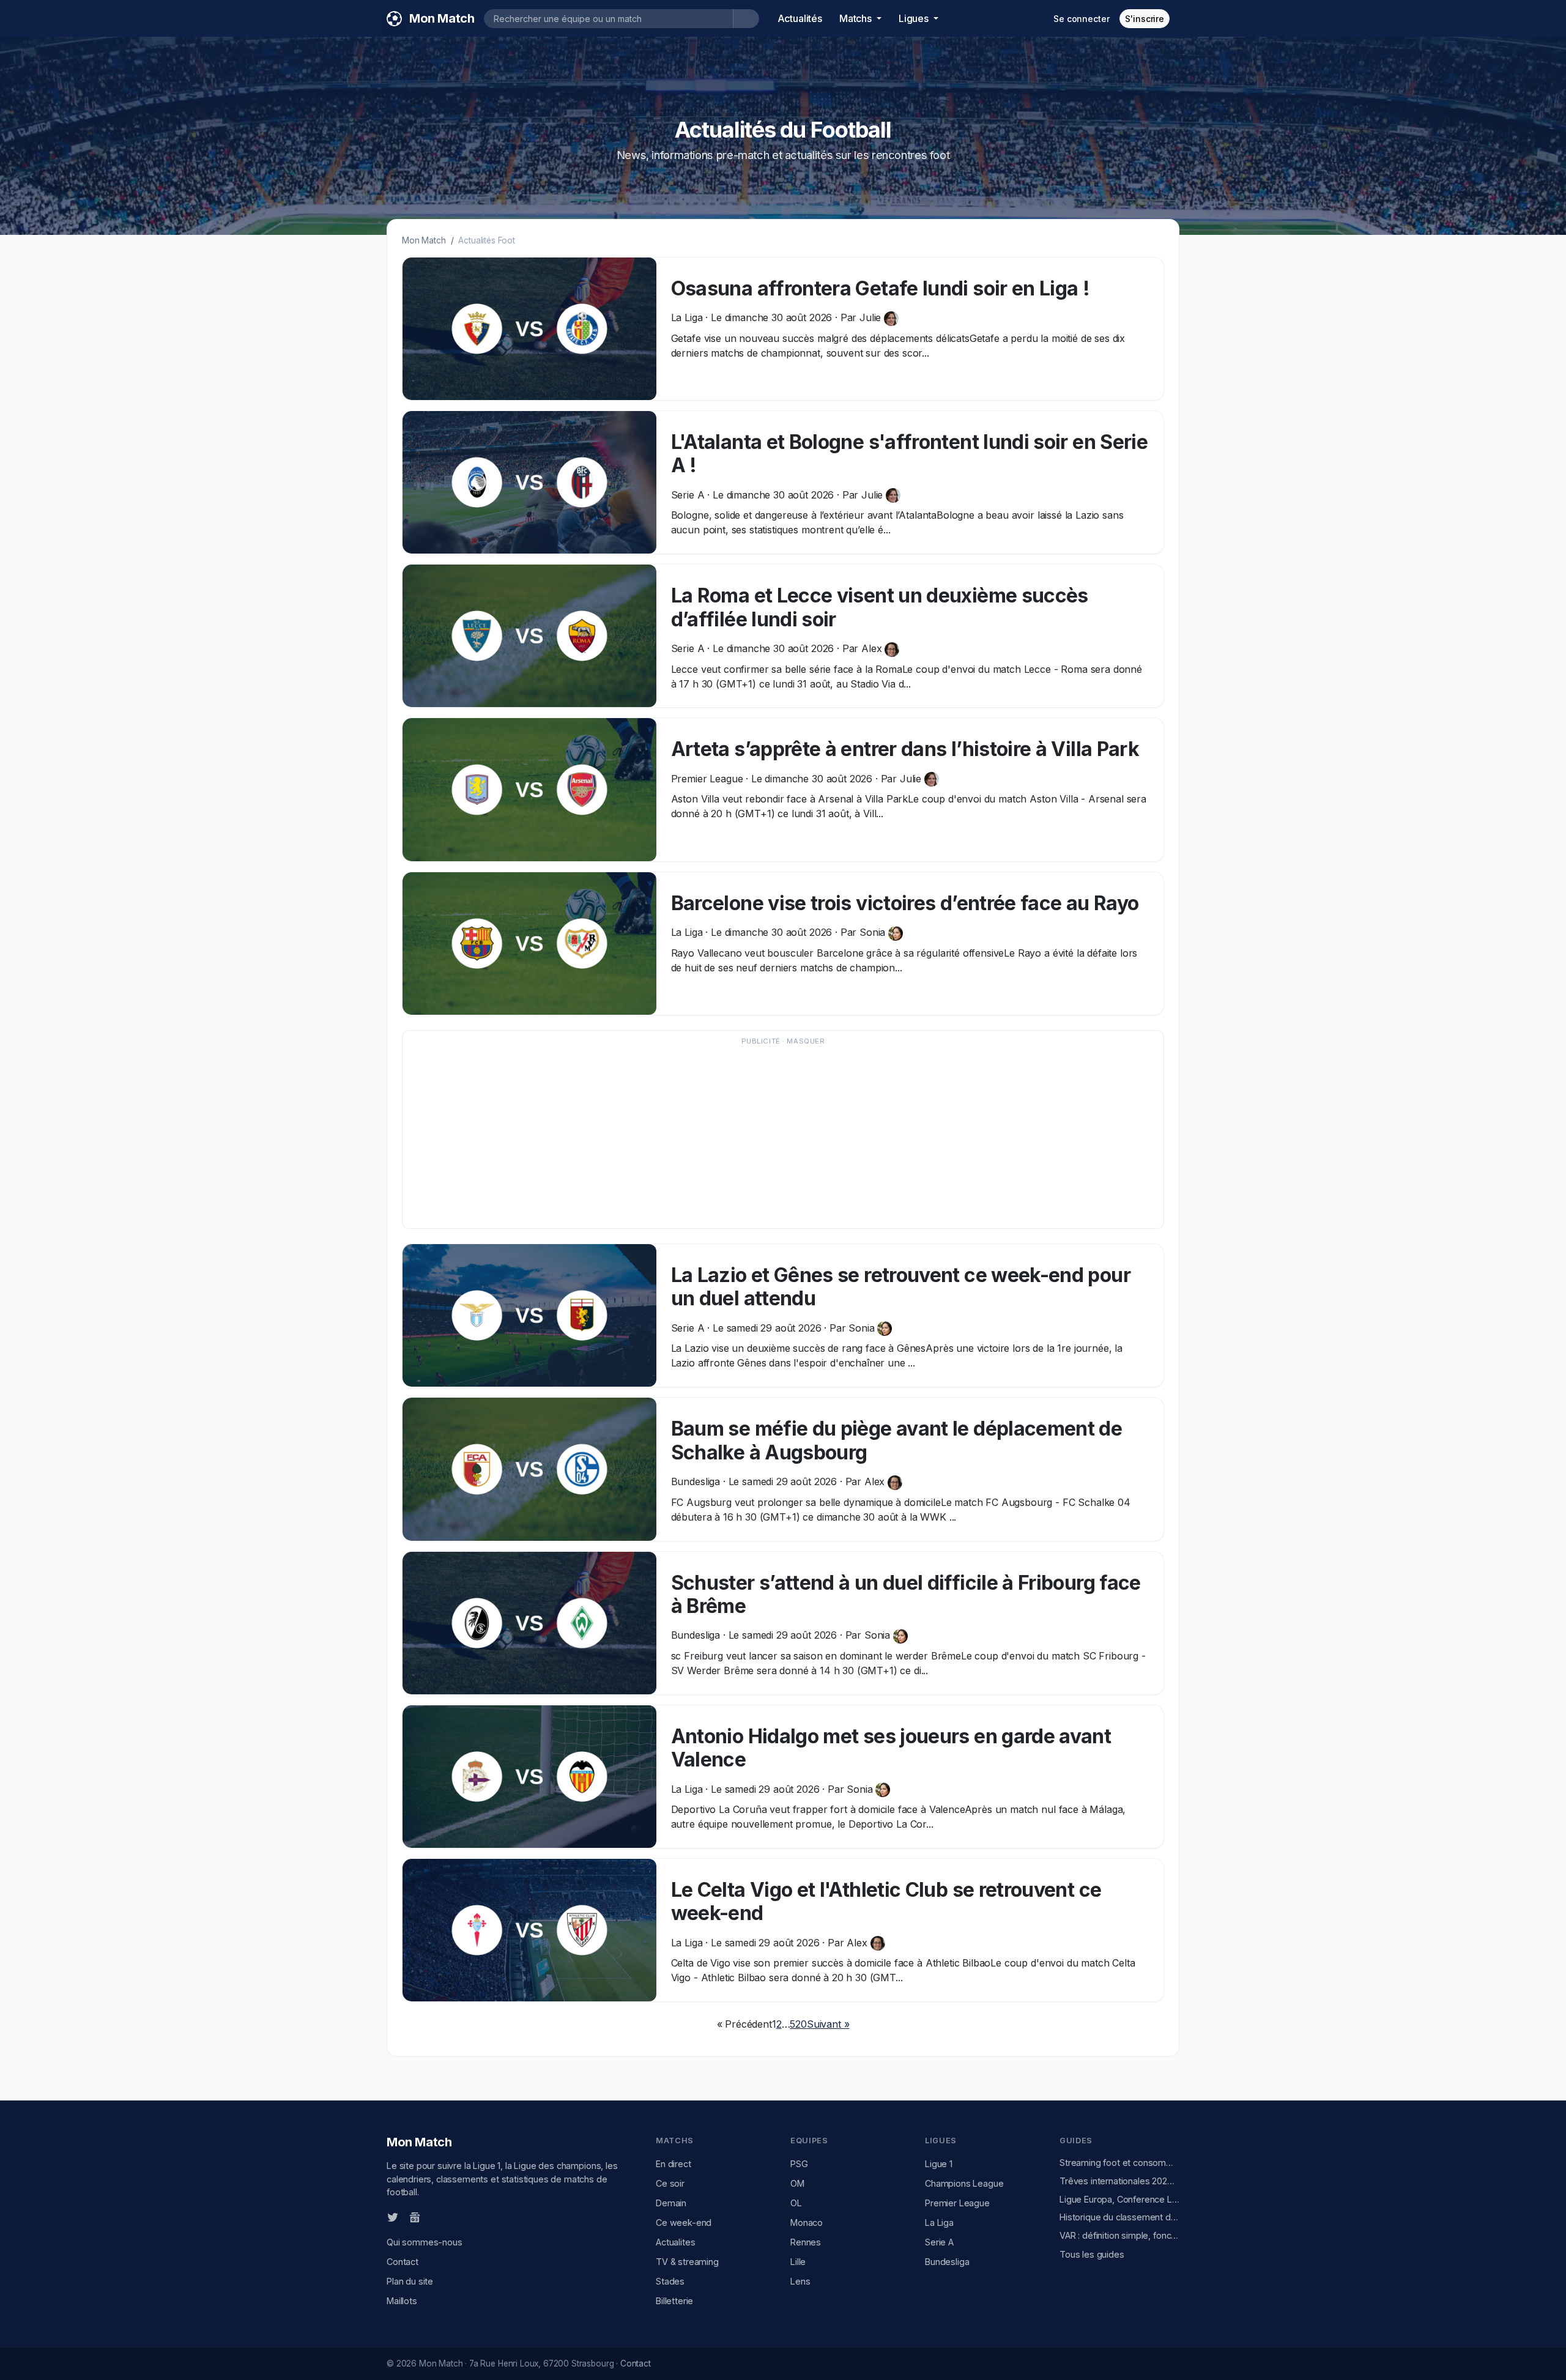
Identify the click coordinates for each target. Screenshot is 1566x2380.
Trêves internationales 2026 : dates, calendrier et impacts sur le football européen (1119, 2181)
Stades (670, 2281)
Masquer (806, 1041)
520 (798, 2024)
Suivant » (828, 2024)
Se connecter (1081, 19)
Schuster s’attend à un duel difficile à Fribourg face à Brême (906, 1594)
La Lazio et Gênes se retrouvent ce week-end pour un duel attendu (901, 1287)
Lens (800, 2281)
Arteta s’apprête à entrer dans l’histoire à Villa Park (905, 749)
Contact (403, 2262)
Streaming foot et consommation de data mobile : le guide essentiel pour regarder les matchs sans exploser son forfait (1119, 2163)
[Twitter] (393, 2217)
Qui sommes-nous (425, 2242)
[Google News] (415, 2217)
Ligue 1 (939, 2164)
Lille (798, 2262)
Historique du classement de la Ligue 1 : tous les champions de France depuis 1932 (1119, 2217)
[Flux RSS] (435, 2217)
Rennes (806, 2242)
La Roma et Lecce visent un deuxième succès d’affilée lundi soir (880, 607)
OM (797, 2183)
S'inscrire (1145, 19)
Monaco (807, 2222)
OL (796, 2203)
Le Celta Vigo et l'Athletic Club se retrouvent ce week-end (886, 1901)
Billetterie (674, 2301)
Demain (671, 2203)
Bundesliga (947, 2262)
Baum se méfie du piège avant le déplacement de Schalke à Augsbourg (897, 1440)
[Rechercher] (746, 19)
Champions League (964, 2183)
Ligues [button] (915, 18)
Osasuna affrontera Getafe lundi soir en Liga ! (881, 288)
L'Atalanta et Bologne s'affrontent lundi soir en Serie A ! (909, 454)
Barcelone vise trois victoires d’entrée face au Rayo (905, 903)
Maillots (402, 2301)
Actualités (800, 18)
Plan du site (410, 2281)
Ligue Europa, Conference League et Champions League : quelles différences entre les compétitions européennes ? (1119, 2199)
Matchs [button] (857, 18)
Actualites (675, 2242)
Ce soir (670, 2183)
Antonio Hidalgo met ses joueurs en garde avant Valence (891, 1748)
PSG (799, 2164)
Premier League (957, 2203)
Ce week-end (684, 2222)
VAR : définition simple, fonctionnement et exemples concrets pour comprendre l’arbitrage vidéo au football (1119, 2235)
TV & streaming (687, 2262)
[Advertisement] (777, 1135)
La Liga (939, 2222)
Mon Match (424, 240)
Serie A (939, 2242)
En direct (674, 2164)
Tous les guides (1092, 2254)
